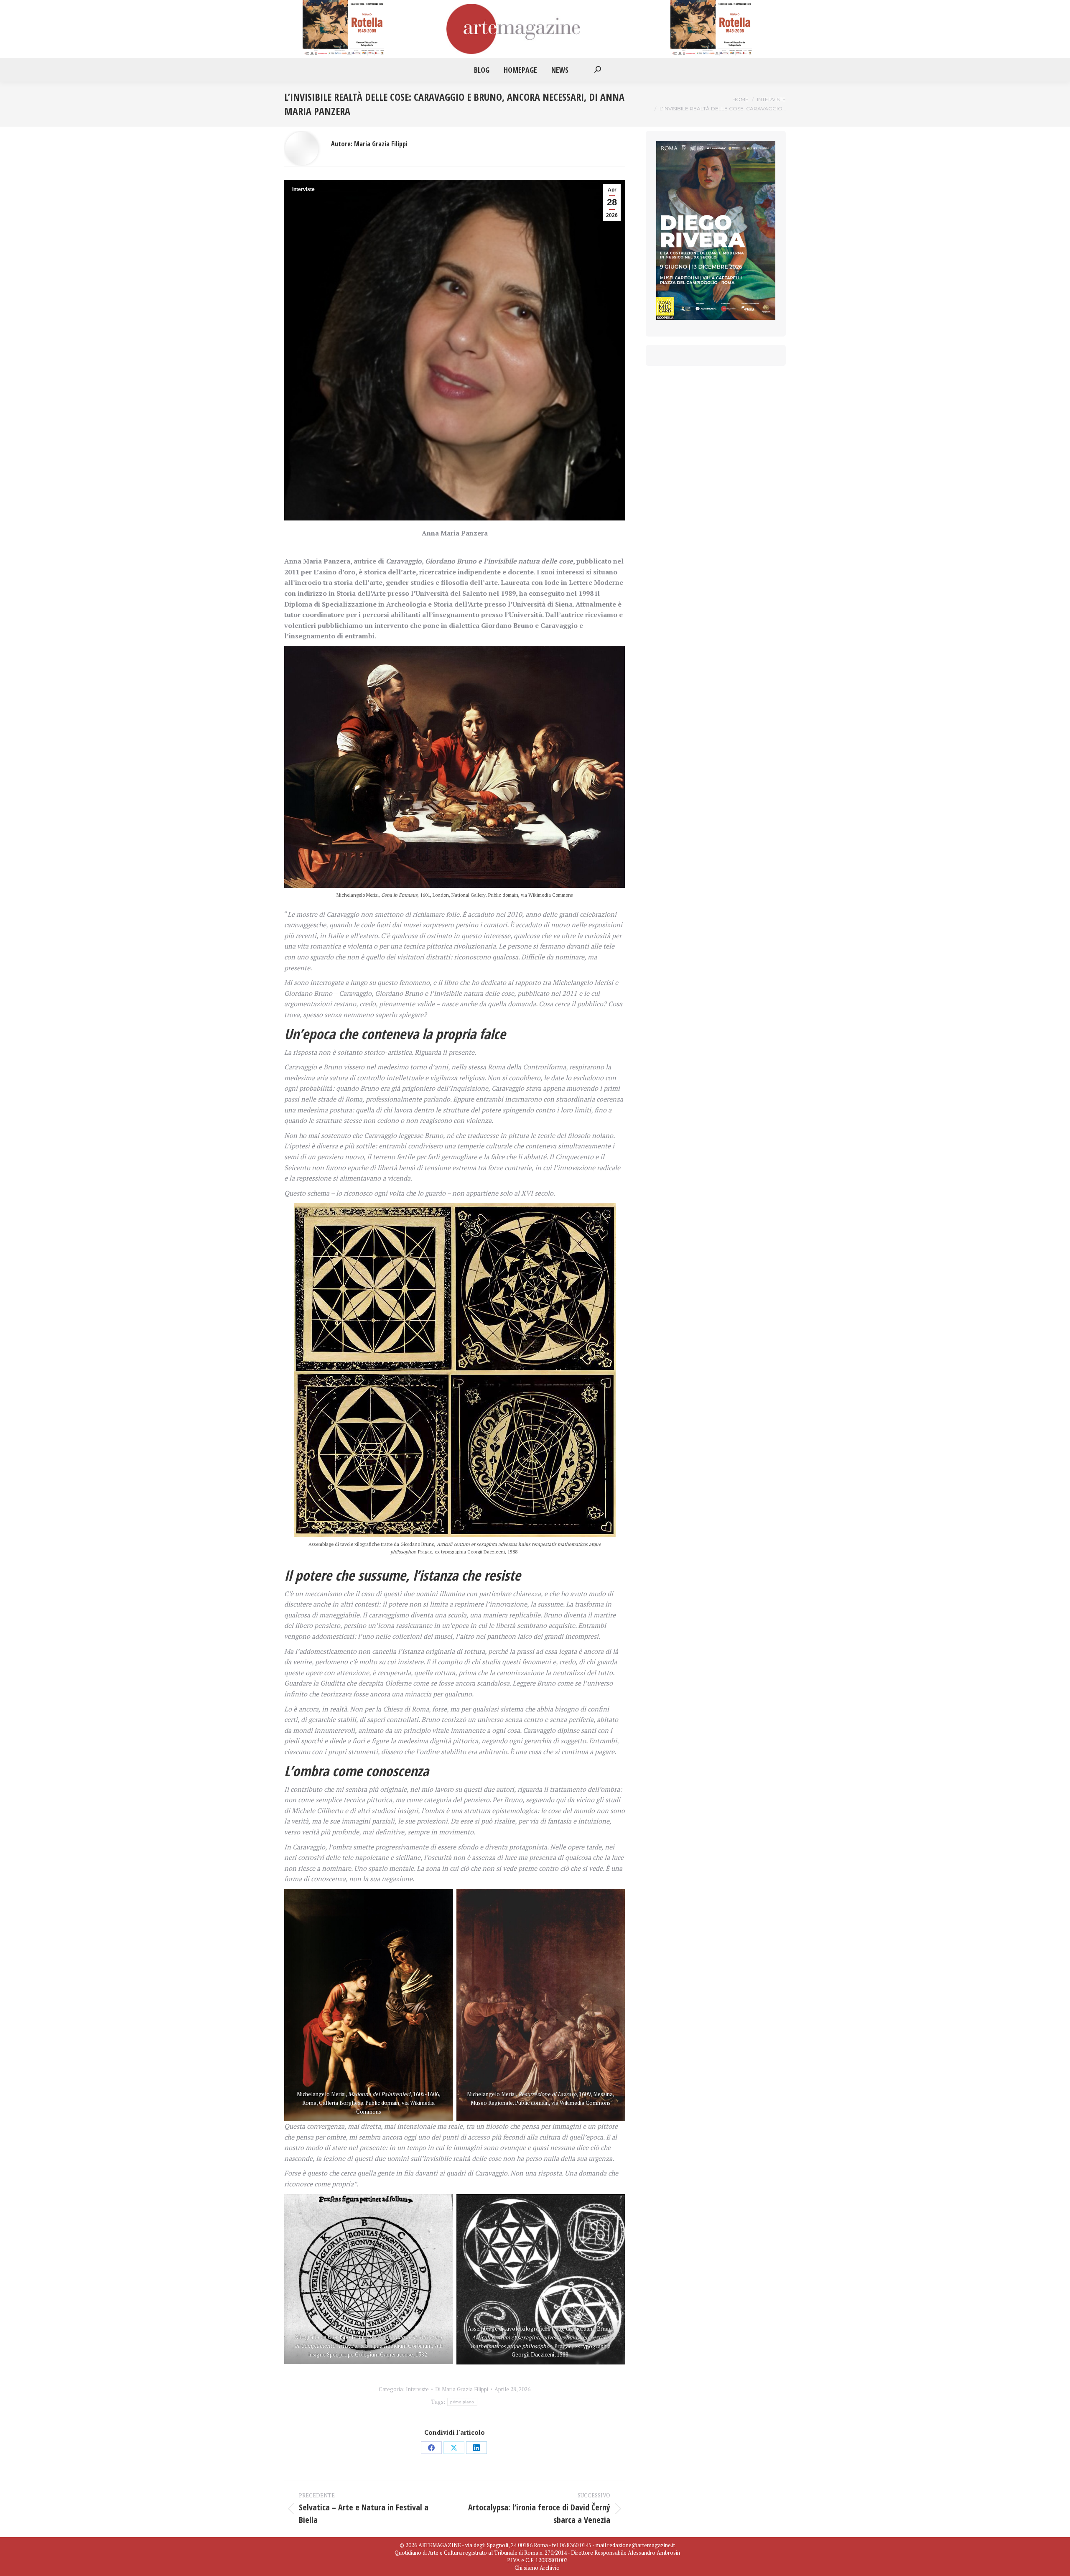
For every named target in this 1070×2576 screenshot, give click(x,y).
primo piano (462, 2402)
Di (462, 2389)
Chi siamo (526, 2568)
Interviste (303, 189)
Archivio (550, 2568)
